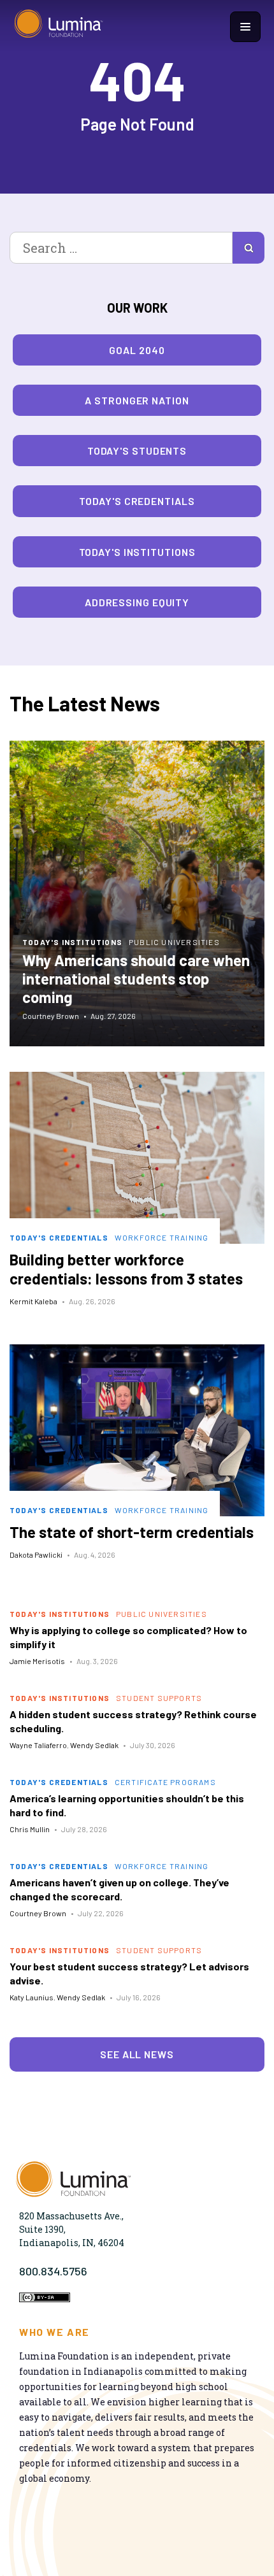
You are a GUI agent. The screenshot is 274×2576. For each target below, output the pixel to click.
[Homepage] (59, 27)
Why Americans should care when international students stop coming (136, 978)
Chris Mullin (30, 1829)
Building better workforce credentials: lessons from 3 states (126, 1269)
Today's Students (137, 451)
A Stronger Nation (137, 400)
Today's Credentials (137, 501)
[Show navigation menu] (245, 27)
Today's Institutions (137, 552)
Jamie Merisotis (37, 1661)
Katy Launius (32, 1997)
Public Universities (174, 942)
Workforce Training (162, 1237)
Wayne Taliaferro (38, 1745)
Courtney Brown (51, 1016)
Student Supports (159, 1698)
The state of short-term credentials (132, 1532)
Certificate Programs (165, 1782)
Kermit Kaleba (33, 1301)
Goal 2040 (137, 350)
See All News (137, 2054)
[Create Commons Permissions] (45, 2299)
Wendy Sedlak (94, 1745)
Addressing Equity (137, 602)
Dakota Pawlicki (36, 1555)
